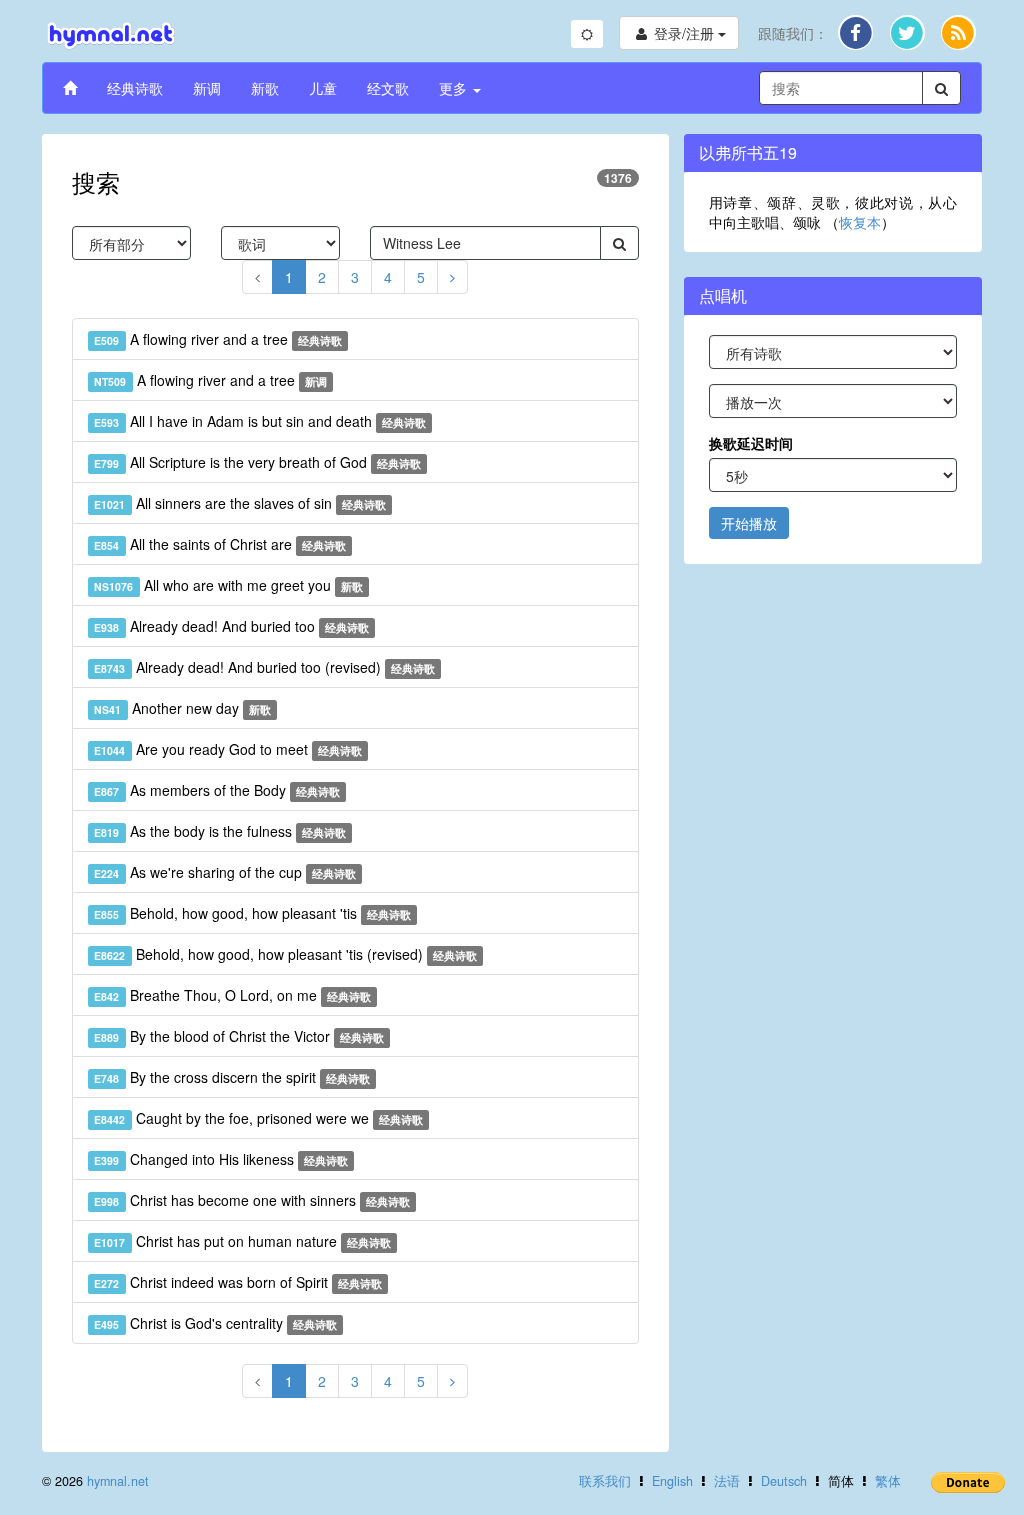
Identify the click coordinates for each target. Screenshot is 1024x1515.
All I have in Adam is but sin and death (260, 421)
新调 (207, 88)
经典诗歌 (135, 88)
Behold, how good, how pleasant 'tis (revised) (285, 954)
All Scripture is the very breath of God (257, 462)
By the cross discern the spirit (232, 1077)
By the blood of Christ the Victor (239, 1036)
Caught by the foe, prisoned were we (258, 1118)
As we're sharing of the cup (225, 872)
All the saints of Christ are (220, 544)
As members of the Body (217, 790)
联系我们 (605, 1481)
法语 (727, 1481)
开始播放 (749, 523)
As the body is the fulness (220, 831)
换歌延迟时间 (751, 443)
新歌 (265, 88)
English (672, 1481)
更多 (455, 88)
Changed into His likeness (221, 1159)
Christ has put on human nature (242, 1241)
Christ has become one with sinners (252, 1200)
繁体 (888, 1481)
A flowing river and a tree (218, 339)
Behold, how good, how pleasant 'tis (252, 913)
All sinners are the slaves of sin (240, 503)
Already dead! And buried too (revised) (264, 667)
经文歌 (388, 88)
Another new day (182, 708)
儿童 (323, 88)
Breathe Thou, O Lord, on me (232, 995)
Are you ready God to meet (228, 749)
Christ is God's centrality (215, 1323)
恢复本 (860, 222)
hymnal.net (118, 1481)
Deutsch (784, 1481)
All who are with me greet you (228, 585)
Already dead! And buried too (231, 626)
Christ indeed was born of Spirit (238, 1282)
